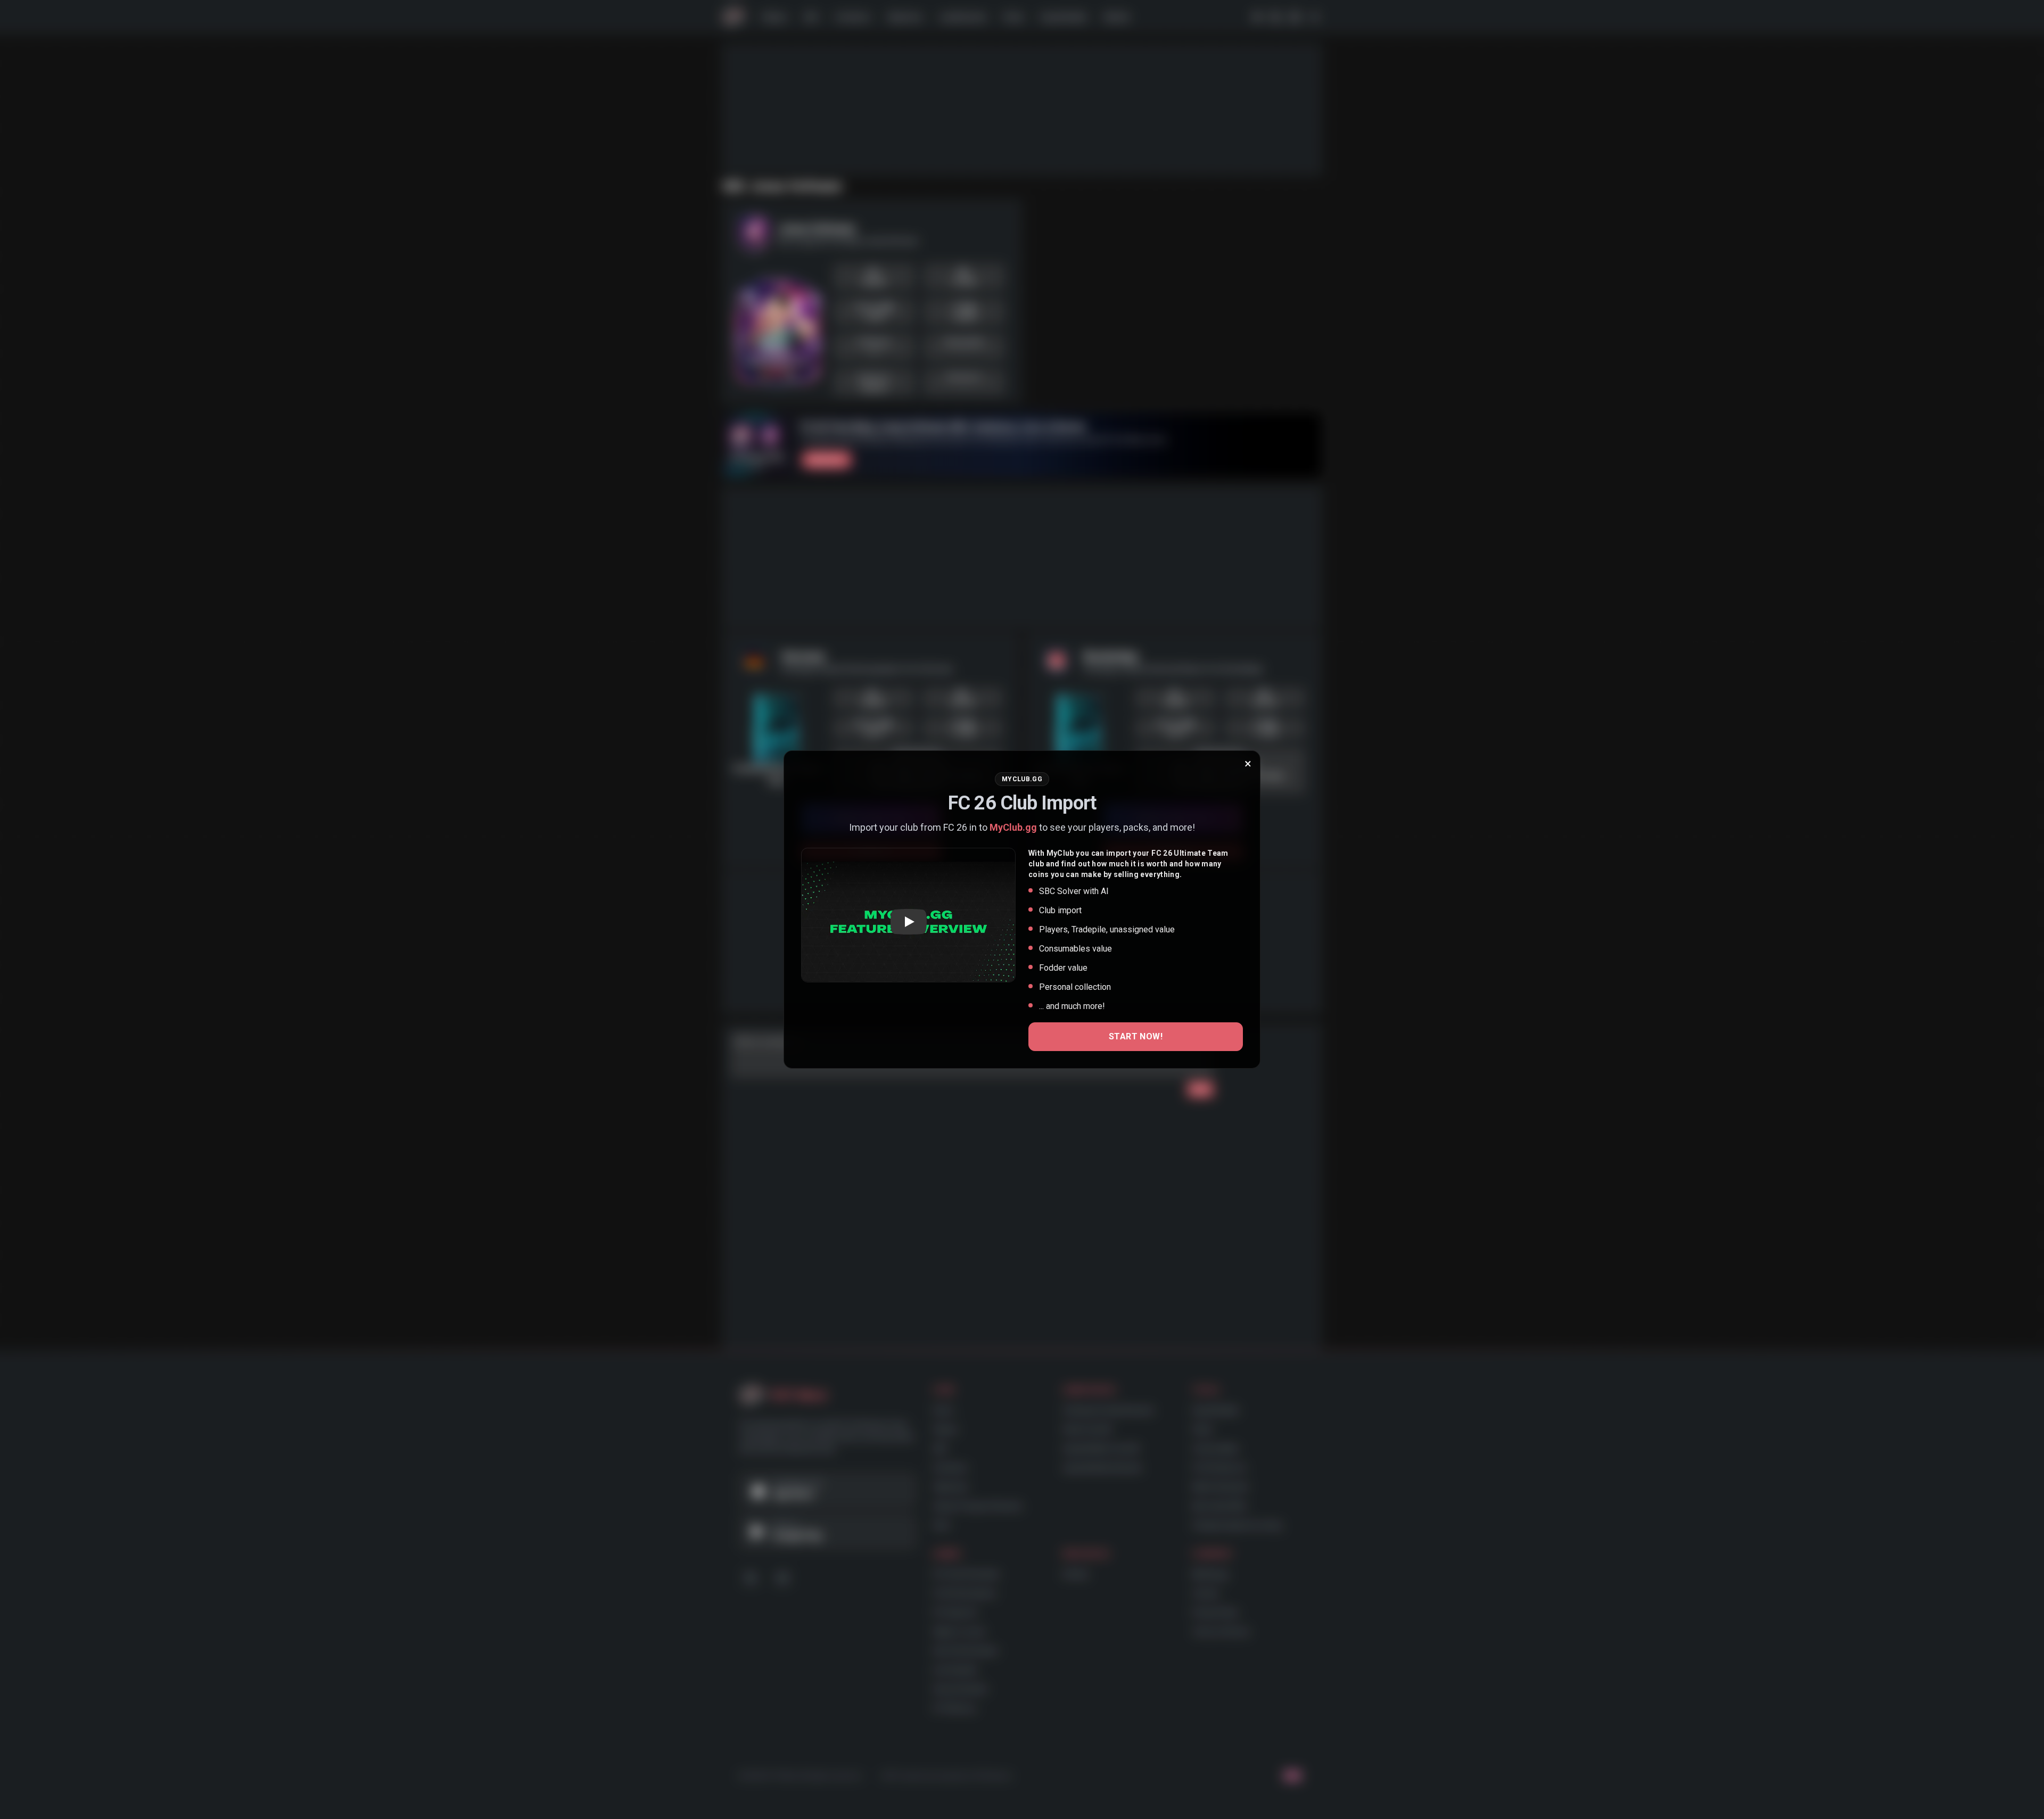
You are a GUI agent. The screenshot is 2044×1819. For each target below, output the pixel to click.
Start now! (1136, 1036)
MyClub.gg (1013, 827)
